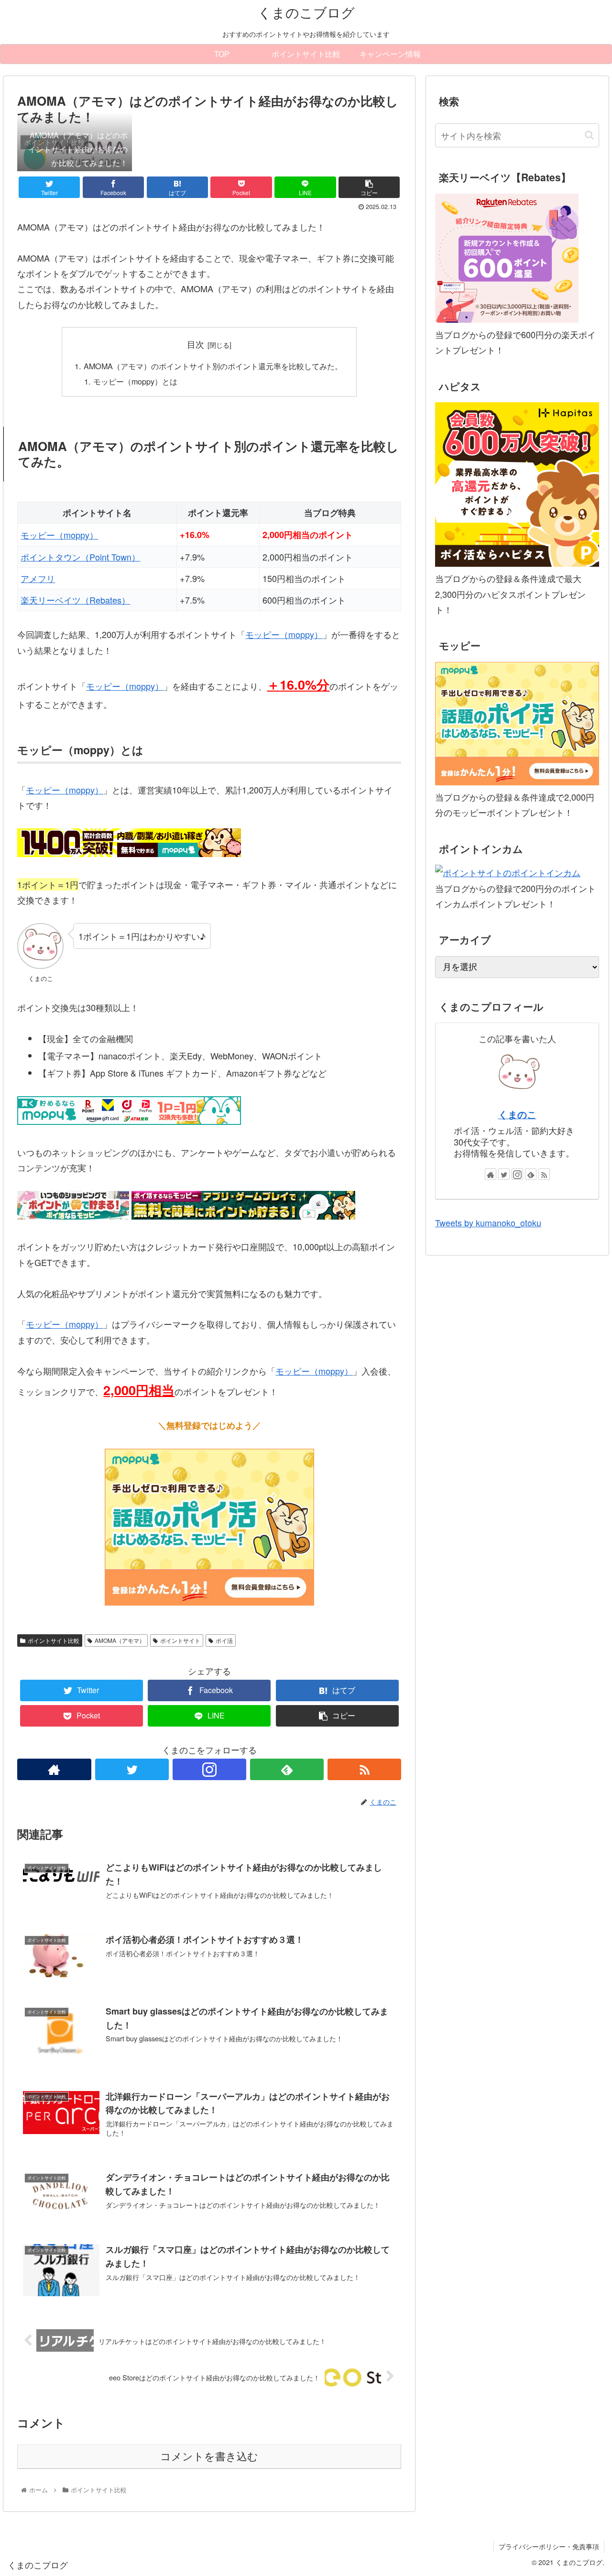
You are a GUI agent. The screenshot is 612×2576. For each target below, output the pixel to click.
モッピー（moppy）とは (135, 381)
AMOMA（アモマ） (120, 1640)
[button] (589, 135)
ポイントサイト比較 (54, 1640)
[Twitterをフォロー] (132, 1769)
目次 (196, 344)
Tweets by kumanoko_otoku (488, 1222)
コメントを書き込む (209, 2457)
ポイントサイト (180, 1640)
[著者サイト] (54, 1769)
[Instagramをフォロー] (209, 1769)
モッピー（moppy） (59, 535)
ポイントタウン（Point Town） (80, 557)
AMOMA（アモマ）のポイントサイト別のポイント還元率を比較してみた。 (213, 366)
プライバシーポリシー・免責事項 (549, 2546)
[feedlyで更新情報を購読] (287, 1769)
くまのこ (517, 1114)
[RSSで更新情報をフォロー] (364, 1769)
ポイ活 (224, 1640)
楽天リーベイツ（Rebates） (75, 600)
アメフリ (38, 578)
